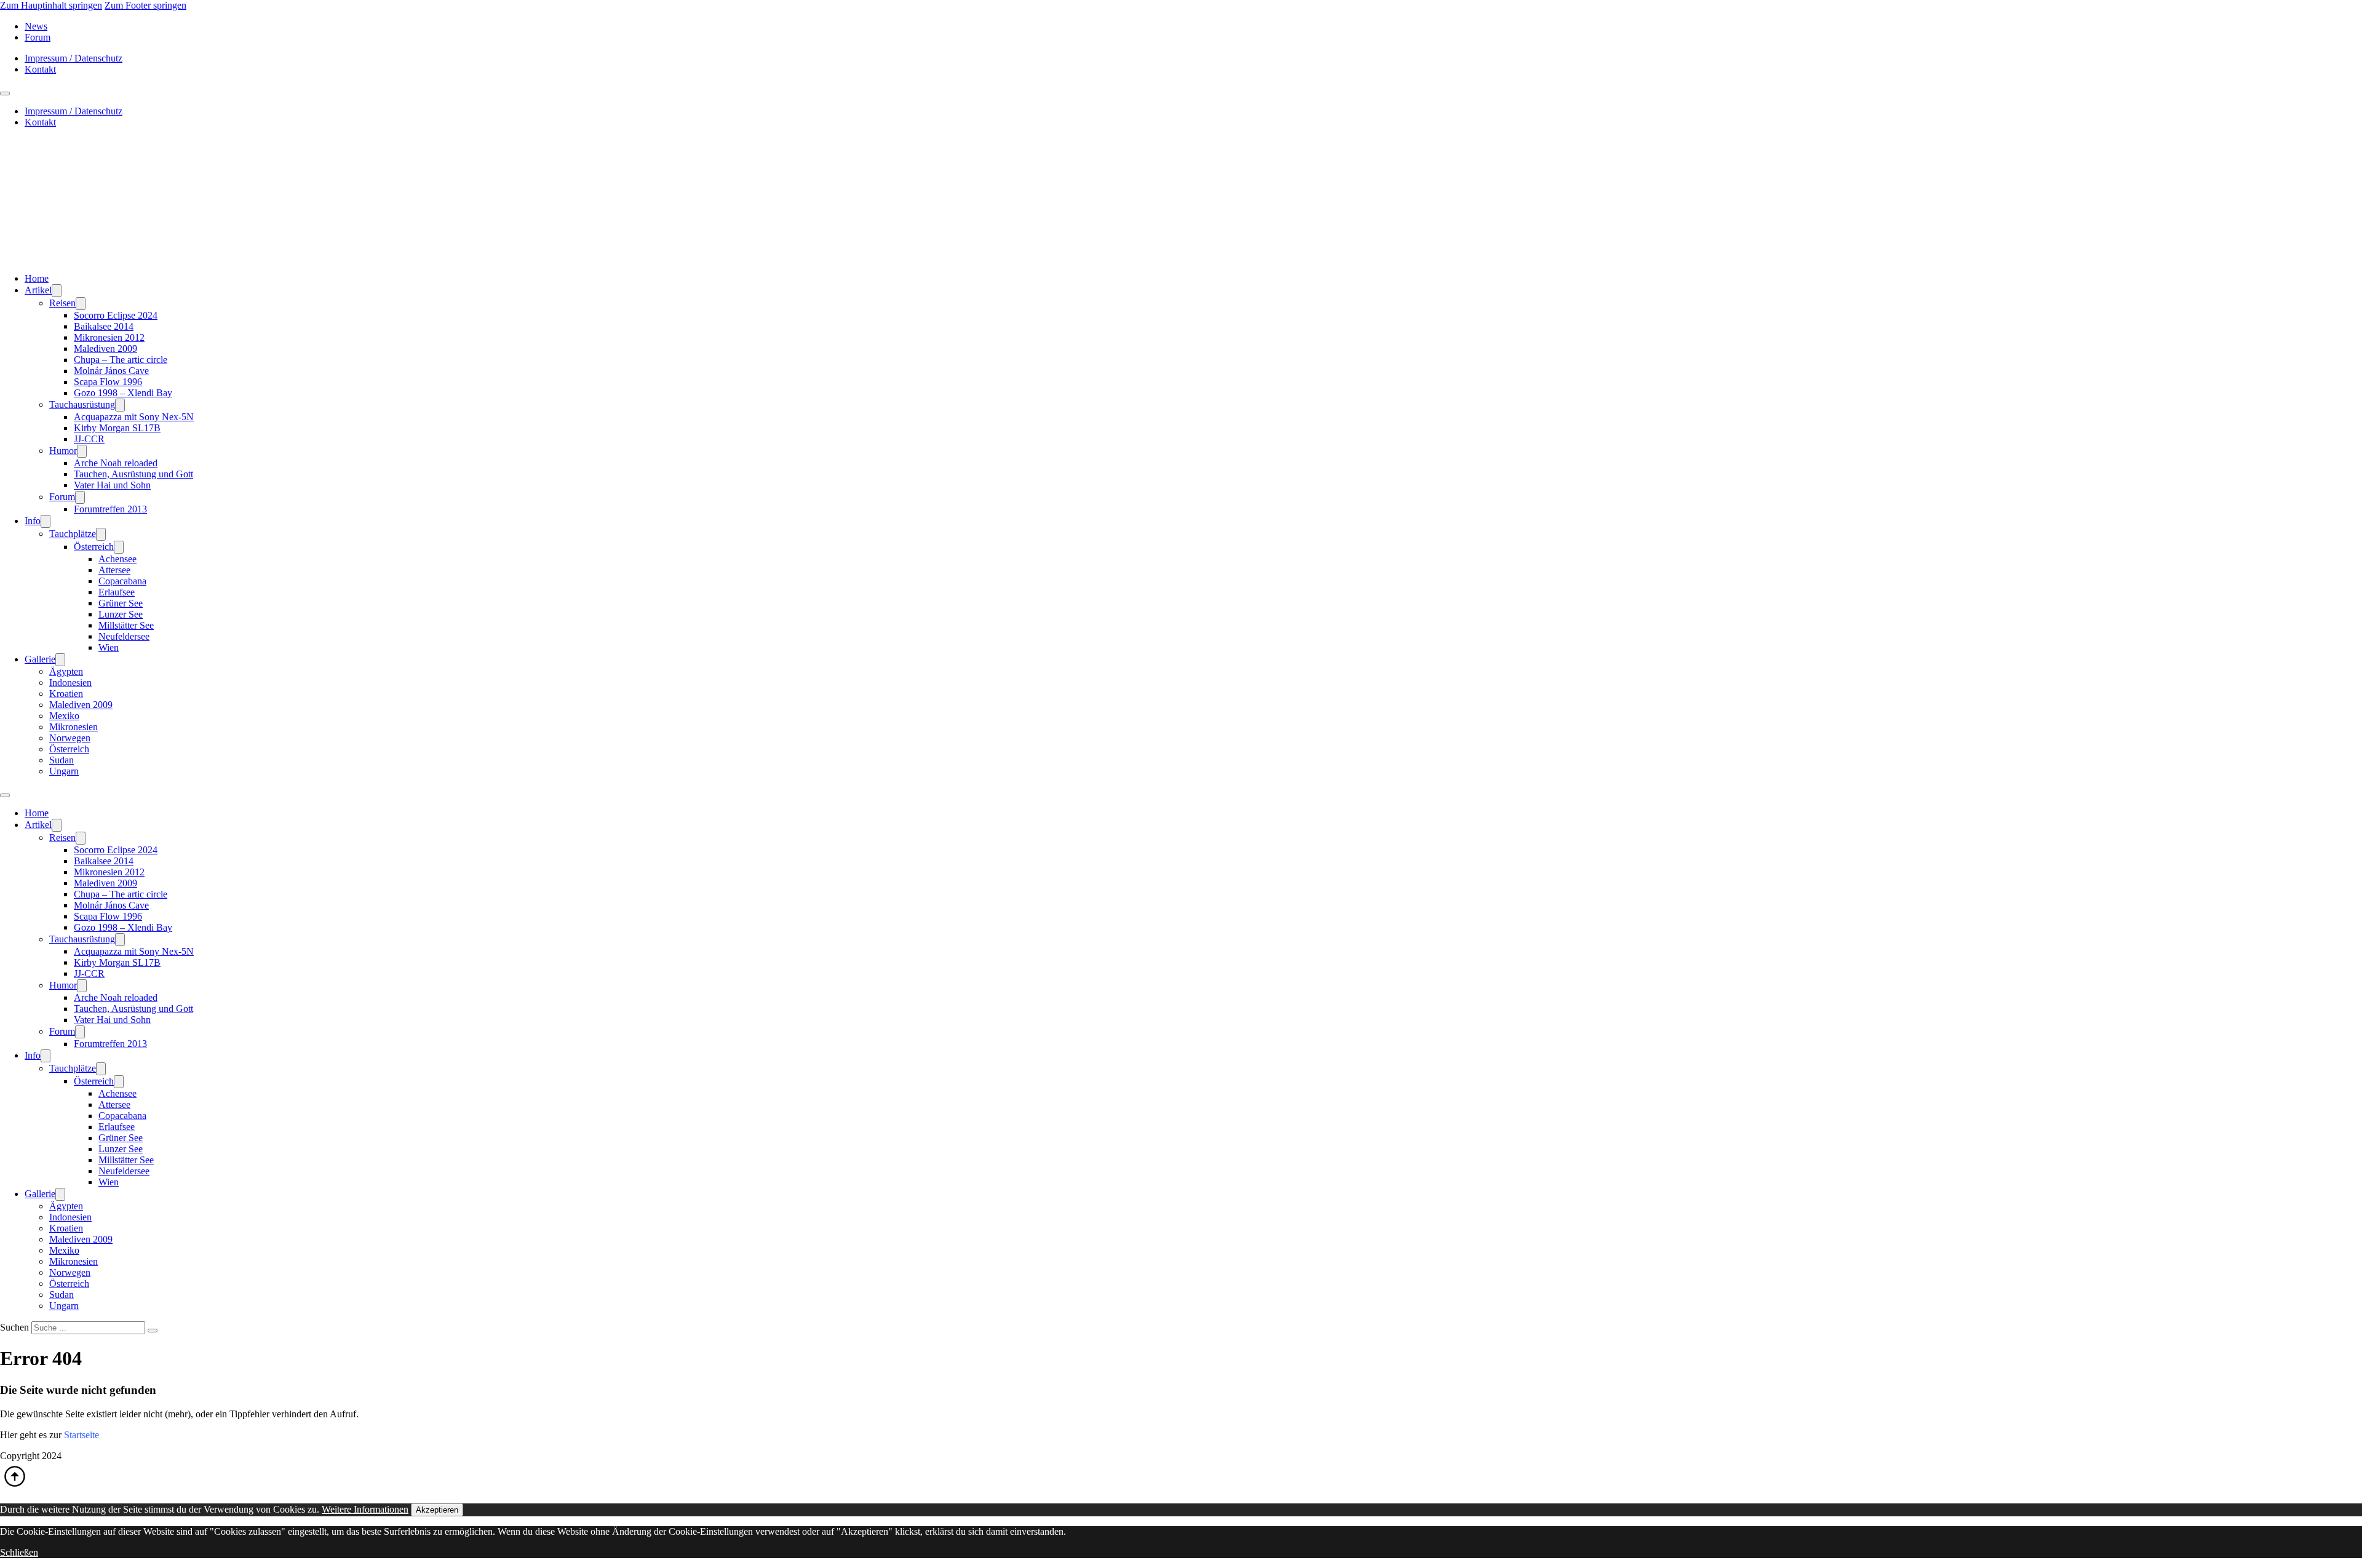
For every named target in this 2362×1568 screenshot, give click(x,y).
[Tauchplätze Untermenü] (101, 534)
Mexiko (64, 716)
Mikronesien (74, 727)
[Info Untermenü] (46, 521)
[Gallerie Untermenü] (60, 660)
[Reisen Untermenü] (81, 304)
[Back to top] (15, 1488)
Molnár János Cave (111, 371)
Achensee (117, 559)
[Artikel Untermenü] (57, 291)
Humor (63, 451)
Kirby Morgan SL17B (117, 428)
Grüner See (121, 603)
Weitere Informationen (365, 1509)
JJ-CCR (89, 439)
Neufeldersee (124, 636)
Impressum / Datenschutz (74, 58)
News (36, 26)
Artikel (38, 290)
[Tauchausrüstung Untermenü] (120, 405)
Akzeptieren (437, 1510)
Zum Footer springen (145, 5)
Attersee (114, 570)
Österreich (94, 547)
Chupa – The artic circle (121, 360)
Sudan (62, 760)
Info (33, 521)
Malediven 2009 (105, 348)
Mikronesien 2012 (109, 337)
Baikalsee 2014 (104, 326)
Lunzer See (121, 614)
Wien (109, 647)
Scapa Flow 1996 (108, 382)
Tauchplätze (73, 534)
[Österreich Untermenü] (119, 547)
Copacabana (122, 581)
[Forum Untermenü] (80, 497)
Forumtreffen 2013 (110, 509)
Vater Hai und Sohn (112, 485)
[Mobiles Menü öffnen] (5, 94)
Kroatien (66, 694)
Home (37, 278)
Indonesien (70, 683)
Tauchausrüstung (82, 404)
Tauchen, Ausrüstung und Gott (133, 474)
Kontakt (40, 69)
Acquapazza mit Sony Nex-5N (134, 417)
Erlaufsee (117, 592)
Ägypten (66, 671)
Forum (38, 37)
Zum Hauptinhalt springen (51, 5)
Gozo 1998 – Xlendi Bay (123, 393)
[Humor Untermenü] (82, 451)
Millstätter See (126, 625)
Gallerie (40, 659)
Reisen (62, 303)
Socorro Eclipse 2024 (116, 315)
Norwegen (70, 738)
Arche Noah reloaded (116, 463)
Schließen (19, 1552)
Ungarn (64, 771)
